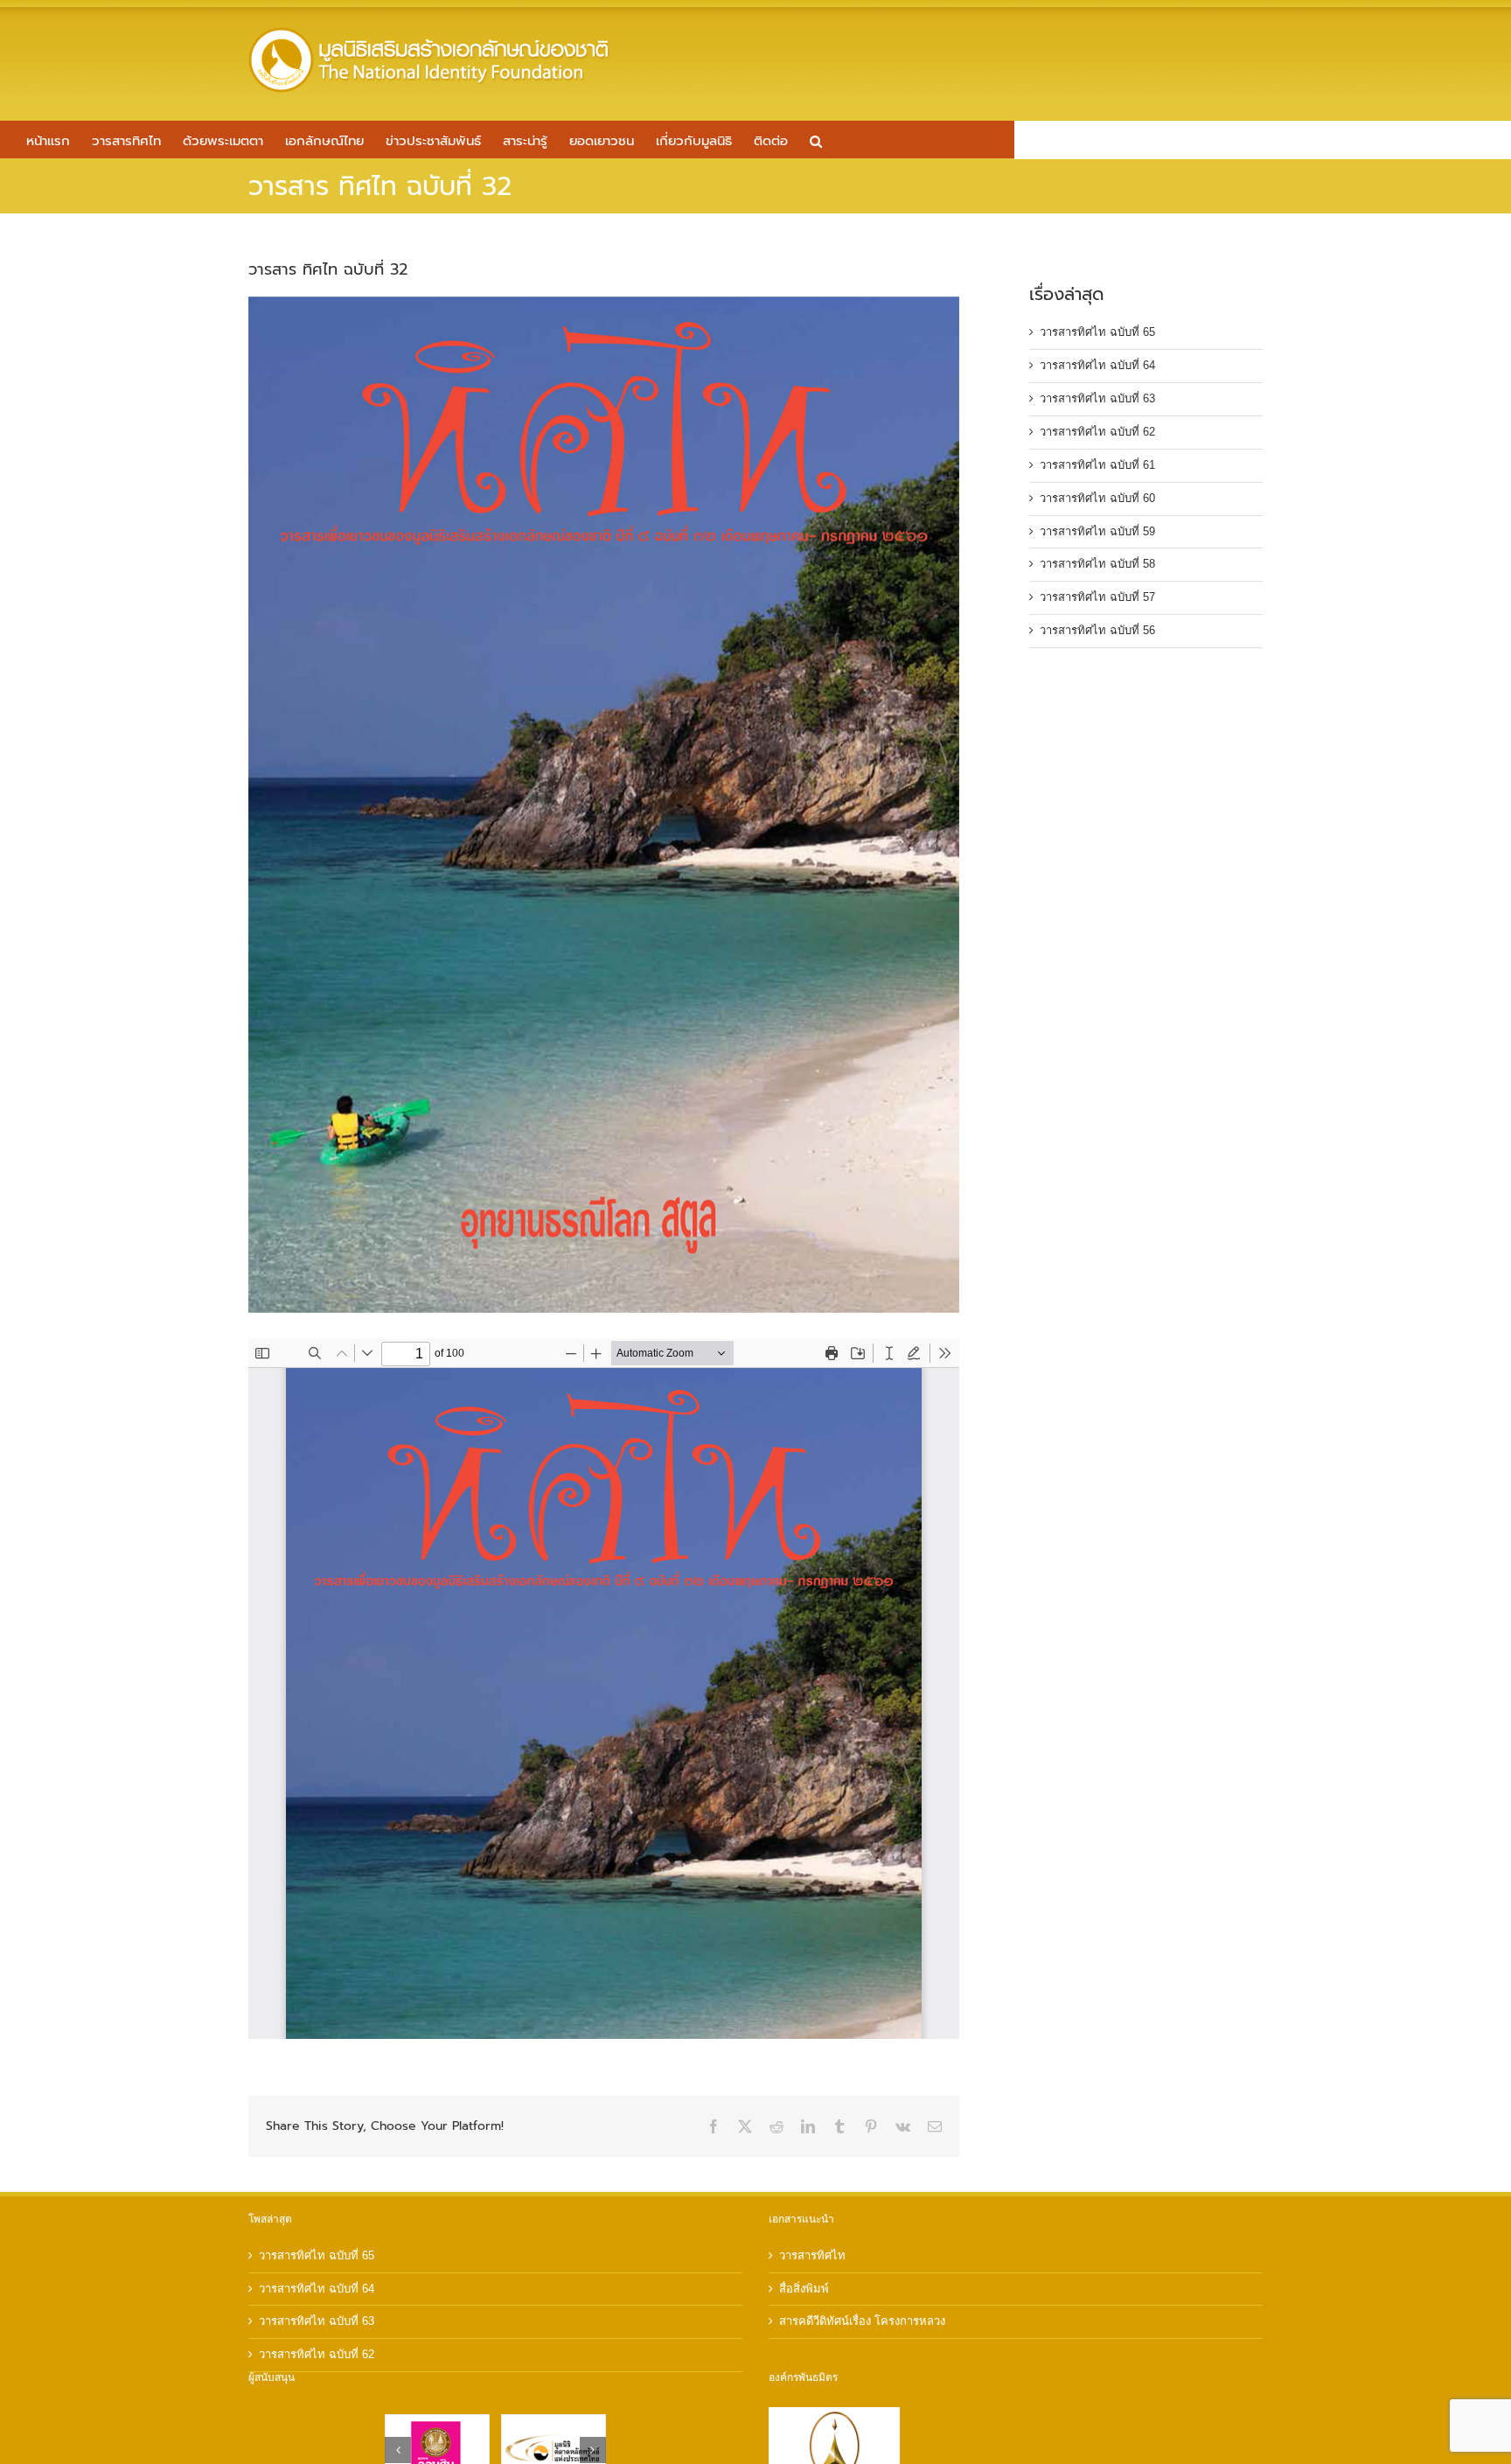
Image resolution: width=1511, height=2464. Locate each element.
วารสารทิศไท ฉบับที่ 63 (1097, 398)
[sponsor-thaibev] (437, 2422)
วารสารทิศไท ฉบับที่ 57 (1097, 597)
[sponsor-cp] (554, 2422)
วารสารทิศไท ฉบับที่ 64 (1097, 365)
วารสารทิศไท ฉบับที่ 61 (1097, 465)
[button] (816, 140)
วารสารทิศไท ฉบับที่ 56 (1097, 630)
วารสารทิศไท (812, 2255)
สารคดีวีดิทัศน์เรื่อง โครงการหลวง (862, 2321)
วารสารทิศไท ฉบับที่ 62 (1097, 432)
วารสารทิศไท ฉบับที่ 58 (1097, 564)
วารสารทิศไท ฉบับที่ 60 (1097, 498)
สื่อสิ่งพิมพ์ (804, 2289)
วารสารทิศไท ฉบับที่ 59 (1097, 531)
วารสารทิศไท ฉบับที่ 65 (1097, 332)
